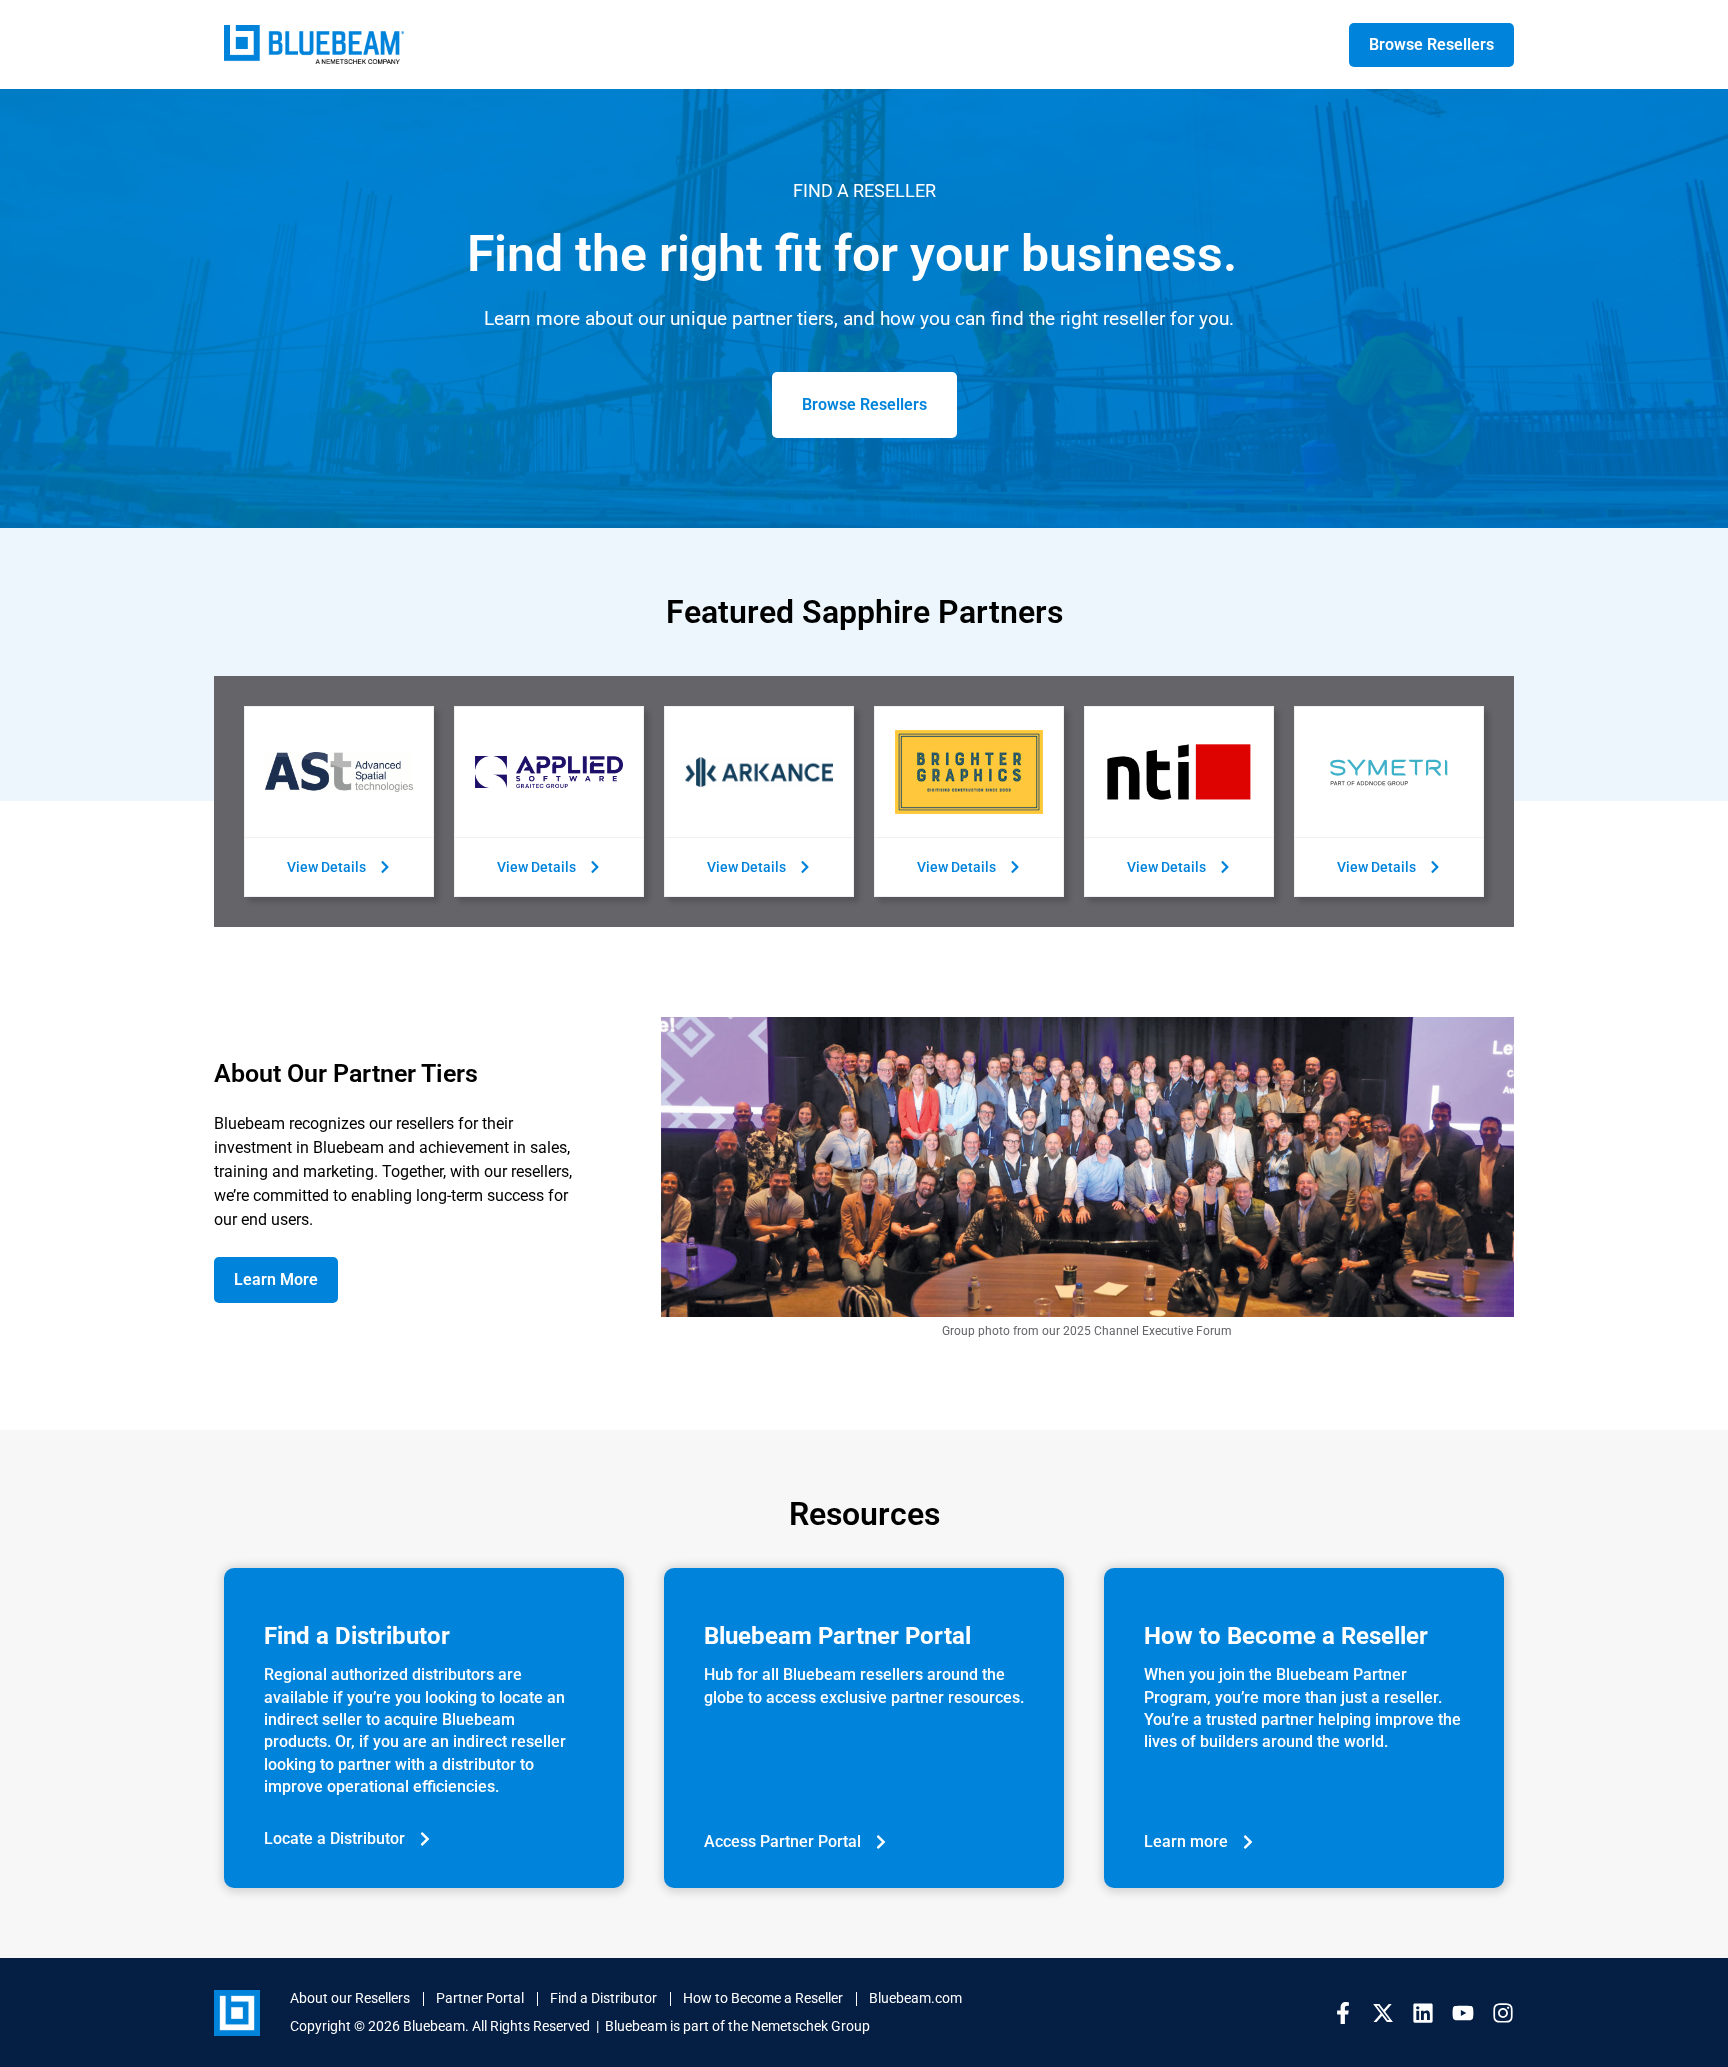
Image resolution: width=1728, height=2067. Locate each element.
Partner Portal (480, 1998)
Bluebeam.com (915, 1998)
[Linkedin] (1423, 2013)
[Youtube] (1463, 2013)
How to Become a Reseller (763, 1998)
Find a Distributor (603, 1998)
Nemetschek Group (810, 2026)
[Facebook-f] (1343, 2013)
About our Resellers (350, 1998)
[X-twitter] (1383, 2013)
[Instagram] (1503, 2013)
